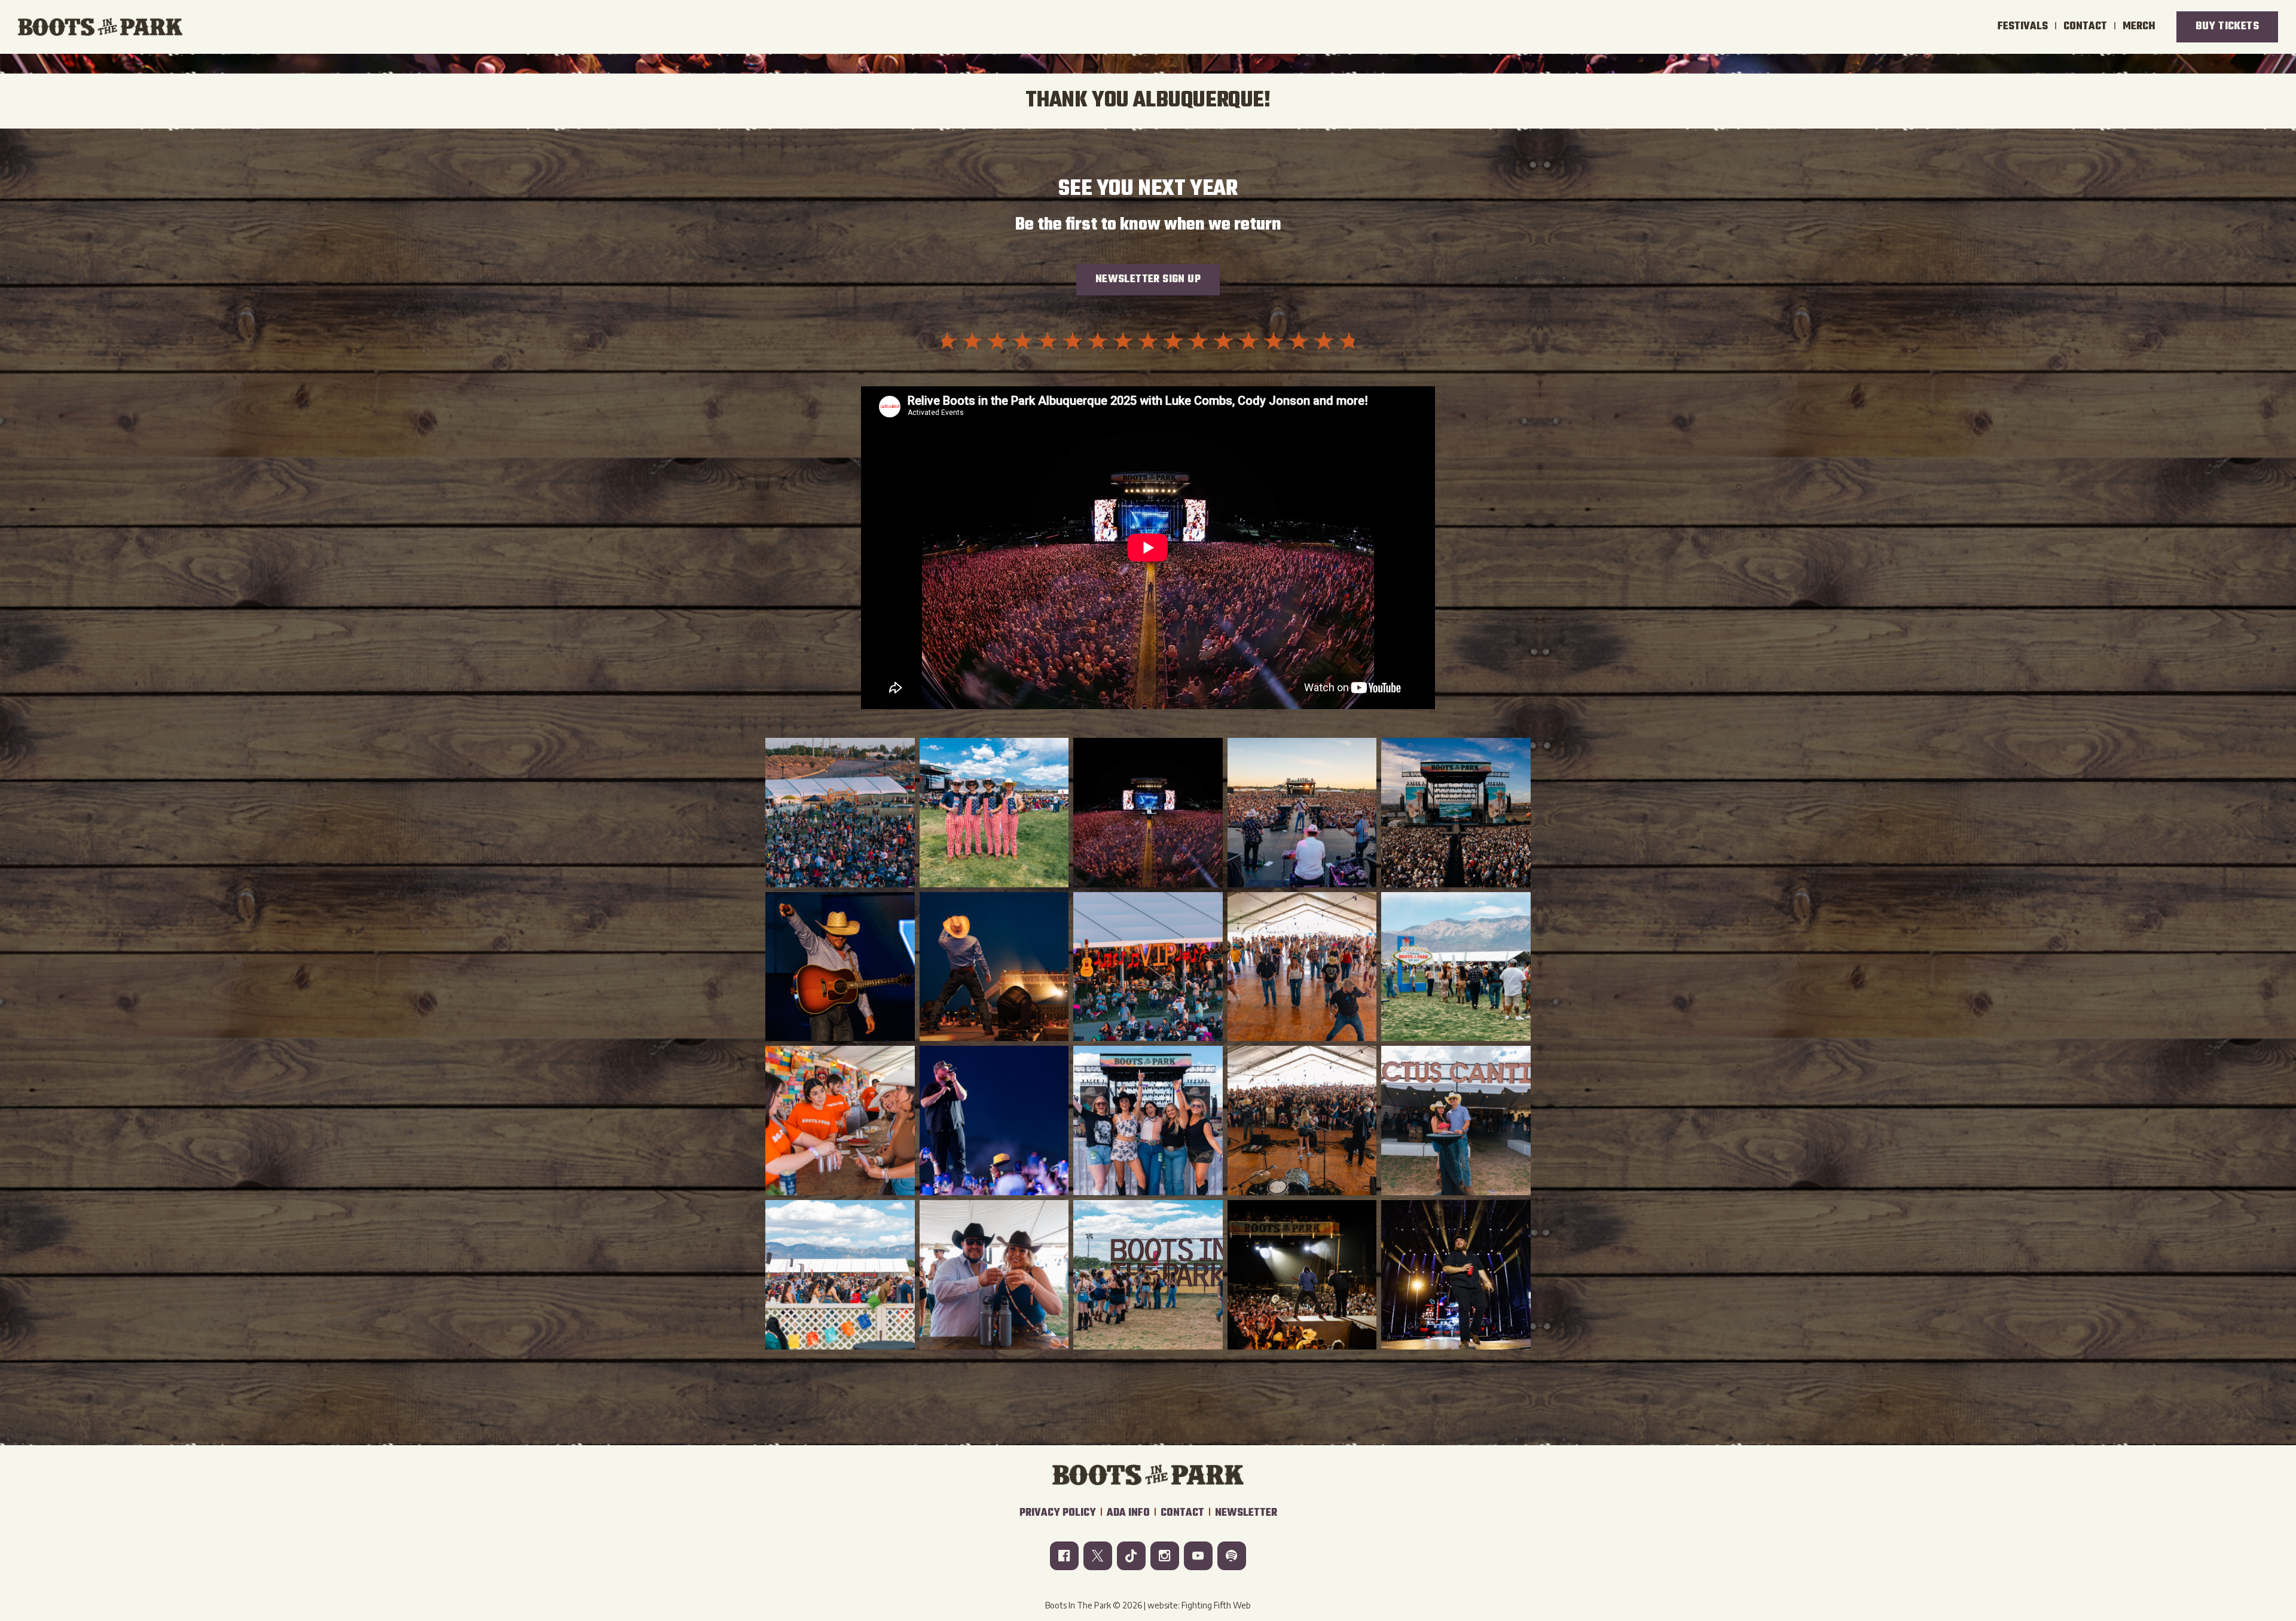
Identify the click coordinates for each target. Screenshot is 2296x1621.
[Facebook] (1064, 1556)
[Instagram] (1165, 1556)
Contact (1182, 1513)
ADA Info (1128, 1513)
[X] (1098, 1556)
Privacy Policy (1058, 1513)
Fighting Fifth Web (1216, 1605)
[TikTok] (1131, 1556)
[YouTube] (1198, 1556)
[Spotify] (1232, 1556)
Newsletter (1246, 1513)
